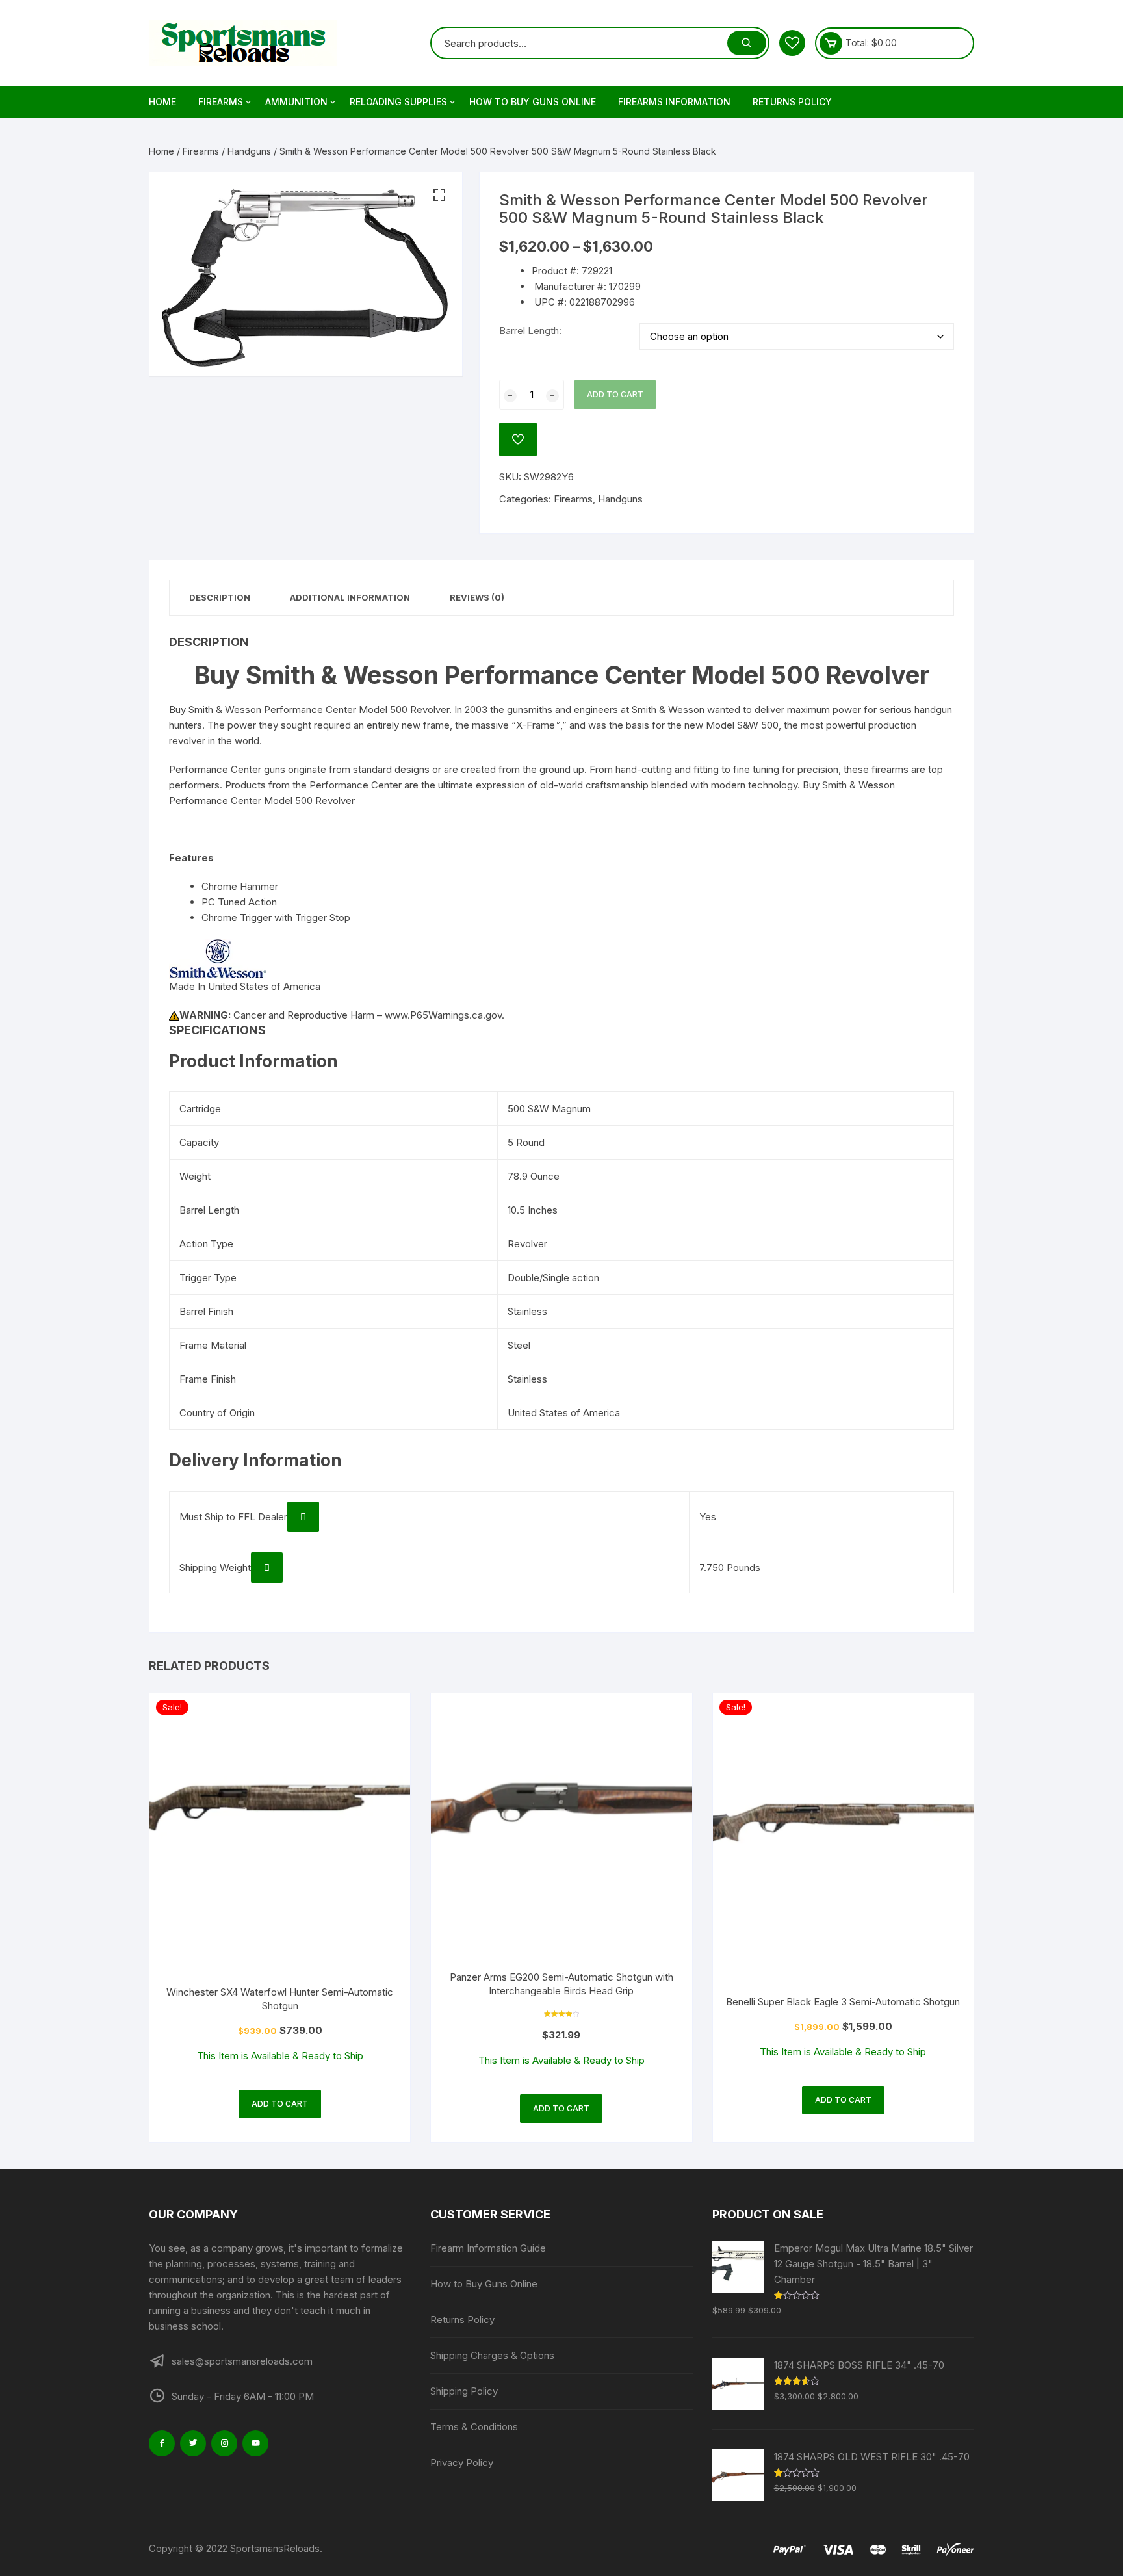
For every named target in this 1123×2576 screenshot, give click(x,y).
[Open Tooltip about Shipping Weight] (267, 1568)
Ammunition (296, 102)
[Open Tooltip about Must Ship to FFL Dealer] (303, 1517)
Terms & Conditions (474, 2427)
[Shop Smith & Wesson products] (218, 958)
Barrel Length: (530, 331)
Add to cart (615, 394)
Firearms (221, 102)
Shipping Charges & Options (492, 2355)
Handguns (249, 151)
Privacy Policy (462, 2463)
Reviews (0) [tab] (477, 597)
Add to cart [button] (280, 2104)
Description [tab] (220, 597)
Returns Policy (792, 102)
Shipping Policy (464, 2391)
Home (162, 102)
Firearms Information (674, 102)
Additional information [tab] (350, 597)
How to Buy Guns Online (533, 102)
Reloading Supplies (398, 102)
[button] (439, 195)
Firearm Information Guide (488, 2248)
